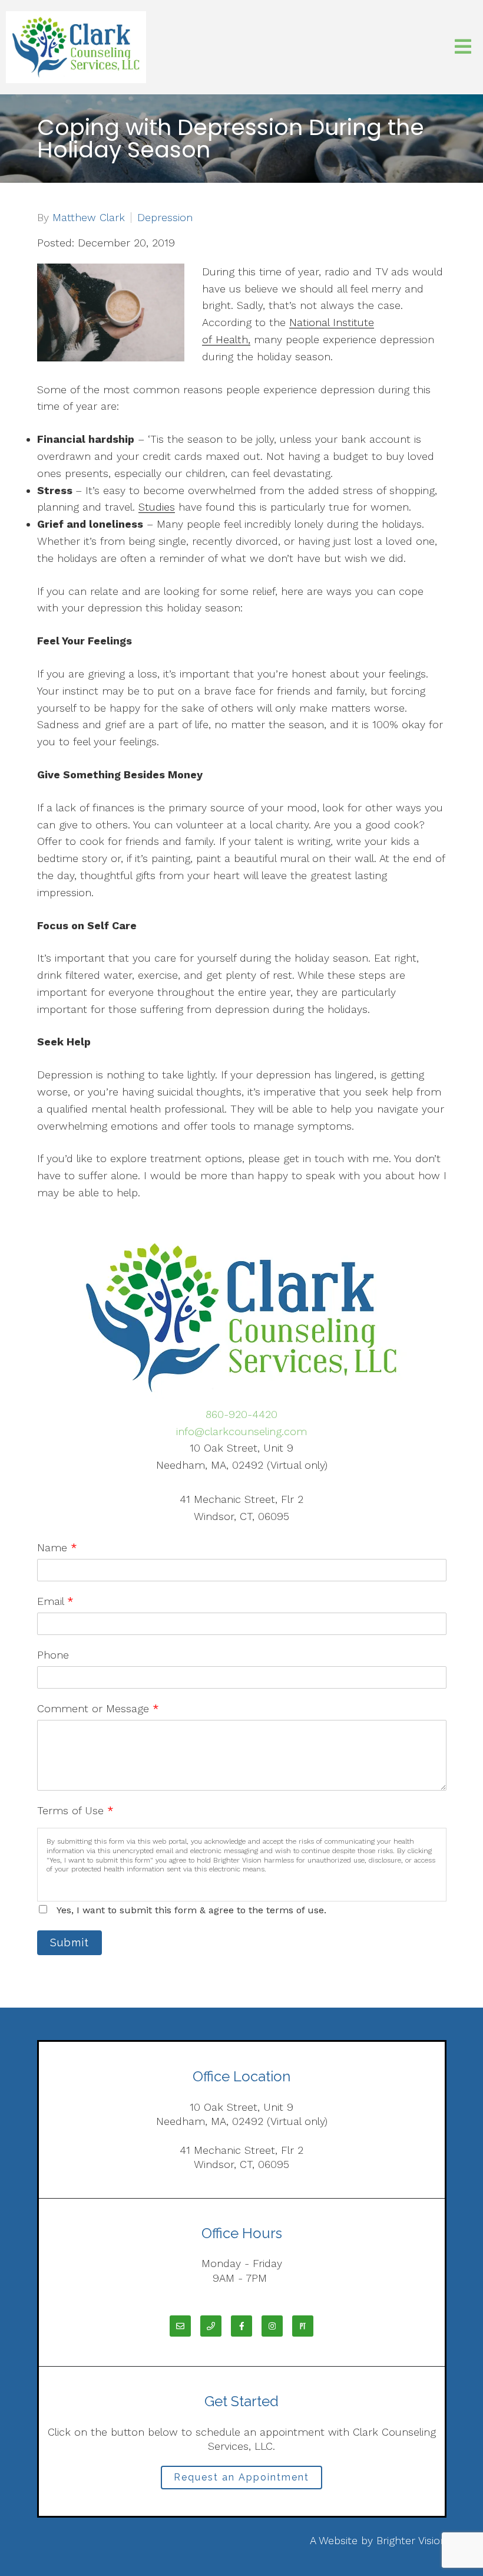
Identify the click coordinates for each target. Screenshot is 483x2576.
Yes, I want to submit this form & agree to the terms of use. (191, 1910)
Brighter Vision (411, 2540)
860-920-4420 (241, 1414)
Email (55, 1601)
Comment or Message (98, 1708)
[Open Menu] (463, 47)
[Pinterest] (303, 2326)
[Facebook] (241, 2326)
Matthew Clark (89, 218)
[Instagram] (272, 2326)
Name (57, 1547)
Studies (157, 507)
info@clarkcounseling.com (241, 1431)
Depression (165, 218)
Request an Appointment (241, 2477)
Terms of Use (75, 1810)
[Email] (180, 2326)
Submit (70, 1942)
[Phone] (211, 2326)
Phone (53, 1655)
